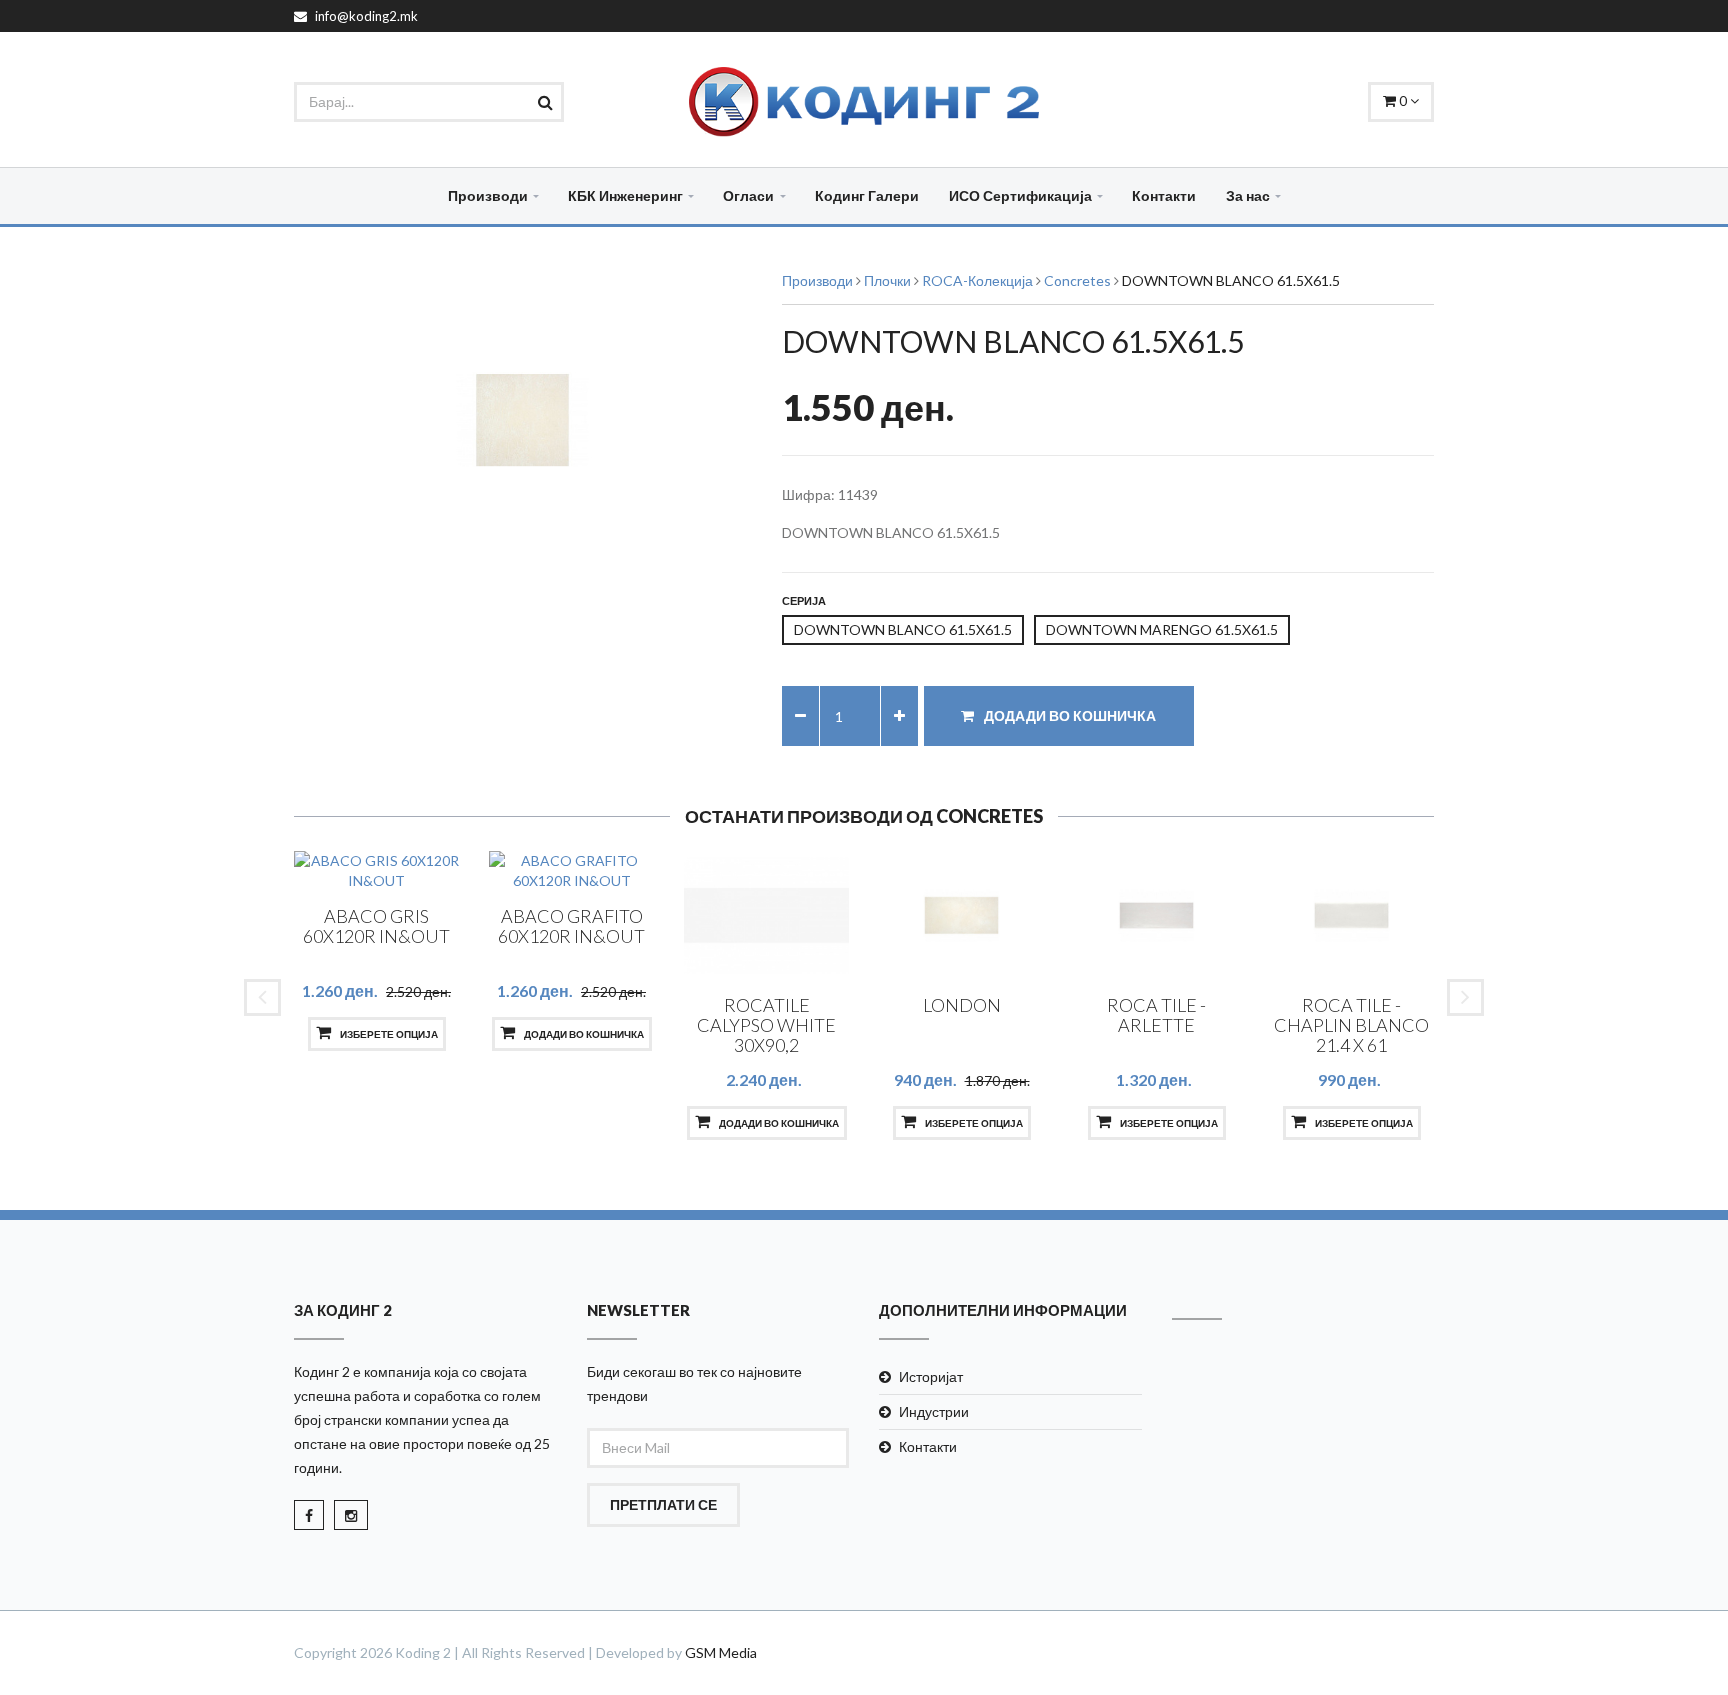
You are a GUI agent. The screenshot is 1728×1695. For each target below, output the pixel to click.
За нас (1248, 195)
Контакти (1164, 195)
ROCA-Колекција (977, 280)
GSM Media (721, 1652)
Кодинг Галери (867, 195)
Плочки (887, 280)
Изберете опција (388, 1034)
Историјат (931, 1376)
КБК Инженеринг (625, 195)
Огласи (748, 195)
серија (804, 600)
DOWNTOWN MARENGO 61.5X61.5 (1162, 629)
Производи (488, 195)
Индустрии (934, 1411)
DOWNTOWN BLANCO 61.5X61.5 (903, 629)
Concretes (1077, 280)
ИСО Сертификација (1020, 195)
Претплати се (663, 1504)
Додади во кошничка (1068, 715)
